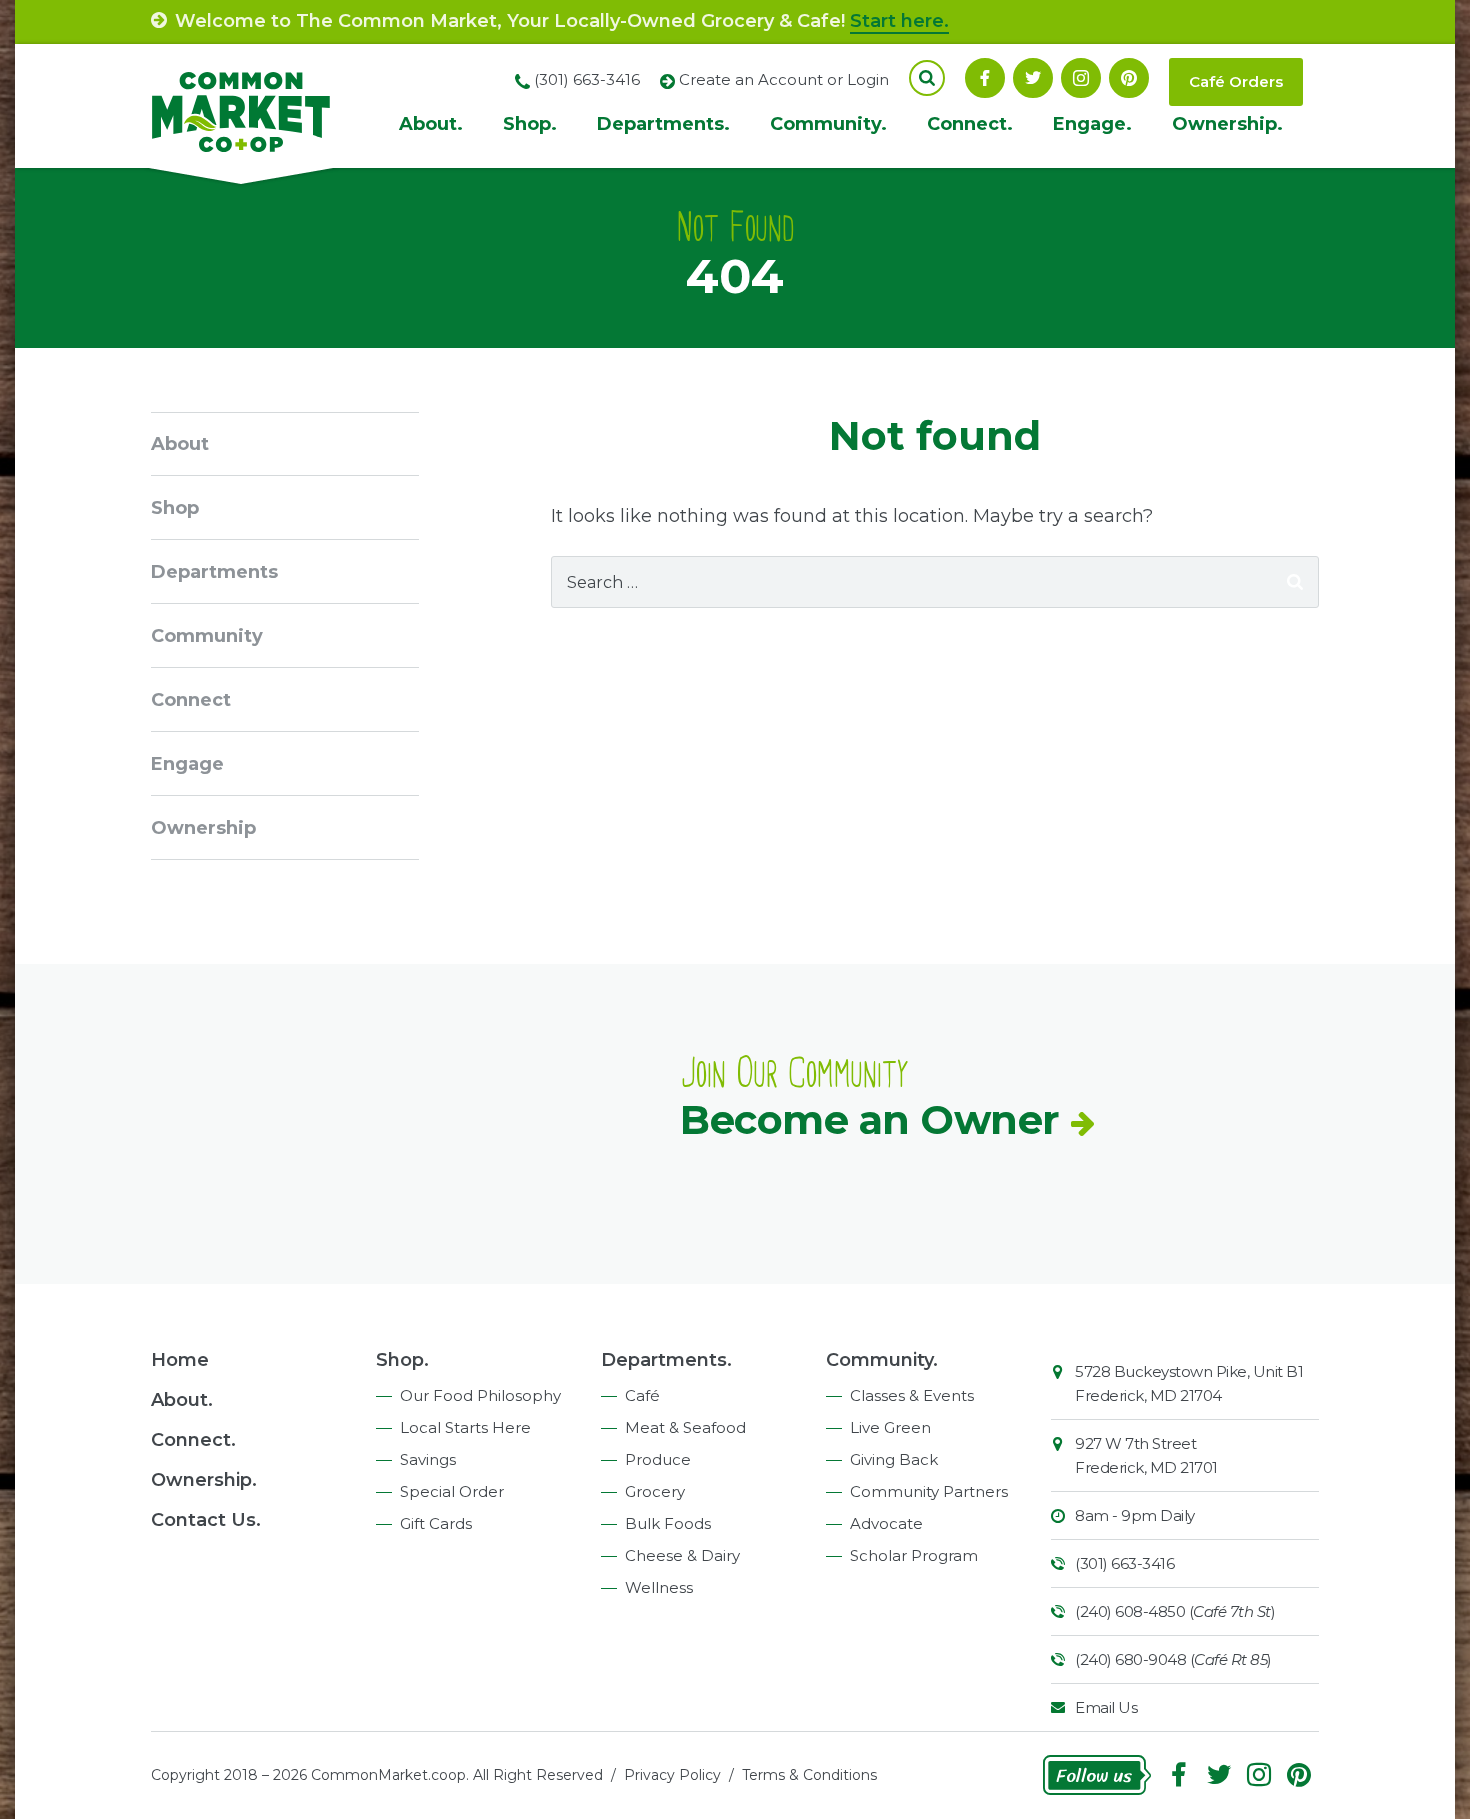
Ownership (203, 828)
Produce (658, 1459)
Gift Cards (436, 1523)
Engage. (1092, 124)
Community (207, 636)
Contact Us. (206, 1520)
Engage (187, 764)
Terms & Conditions (809, 1775)
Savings (428, 1459)
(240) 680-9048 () (1173, 1659)
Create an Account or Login (784, 79)
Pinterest (1129, 78)
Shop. (530, 124)
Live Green (890, 1427)
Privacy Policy (672, 1775)
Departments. (663, 124)
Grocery (655, 1491)
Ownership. (1227, 124)
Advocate (886, 1523)
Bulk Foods (668, 1523)
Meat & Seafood (685, 1427)
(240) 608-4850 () (1175, 1611)
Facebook (985, 78)
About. (431, 124)
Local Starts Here (465, 1427)
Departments (214, 572)
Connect (191, 700)
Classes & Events (912, 1395)
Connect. (970, 124)
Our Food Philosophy (480, 1395)
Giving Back (894, 1459)
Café (642, 1395)
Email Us (1106, 1707)
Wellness (659, 1587)
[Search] (1295, 582)
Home (180, 1360)
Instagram (1081, 78)
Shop (175, 508)
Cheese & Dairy (682, 1555)
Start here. (899, 21)
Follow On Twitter (1033, 78)
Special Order (452, 1491)
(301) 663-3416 (1124, 1563)
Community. (828, 124)
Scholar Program (914, 1555)
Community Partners (929, 1491)
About (180, 444)
